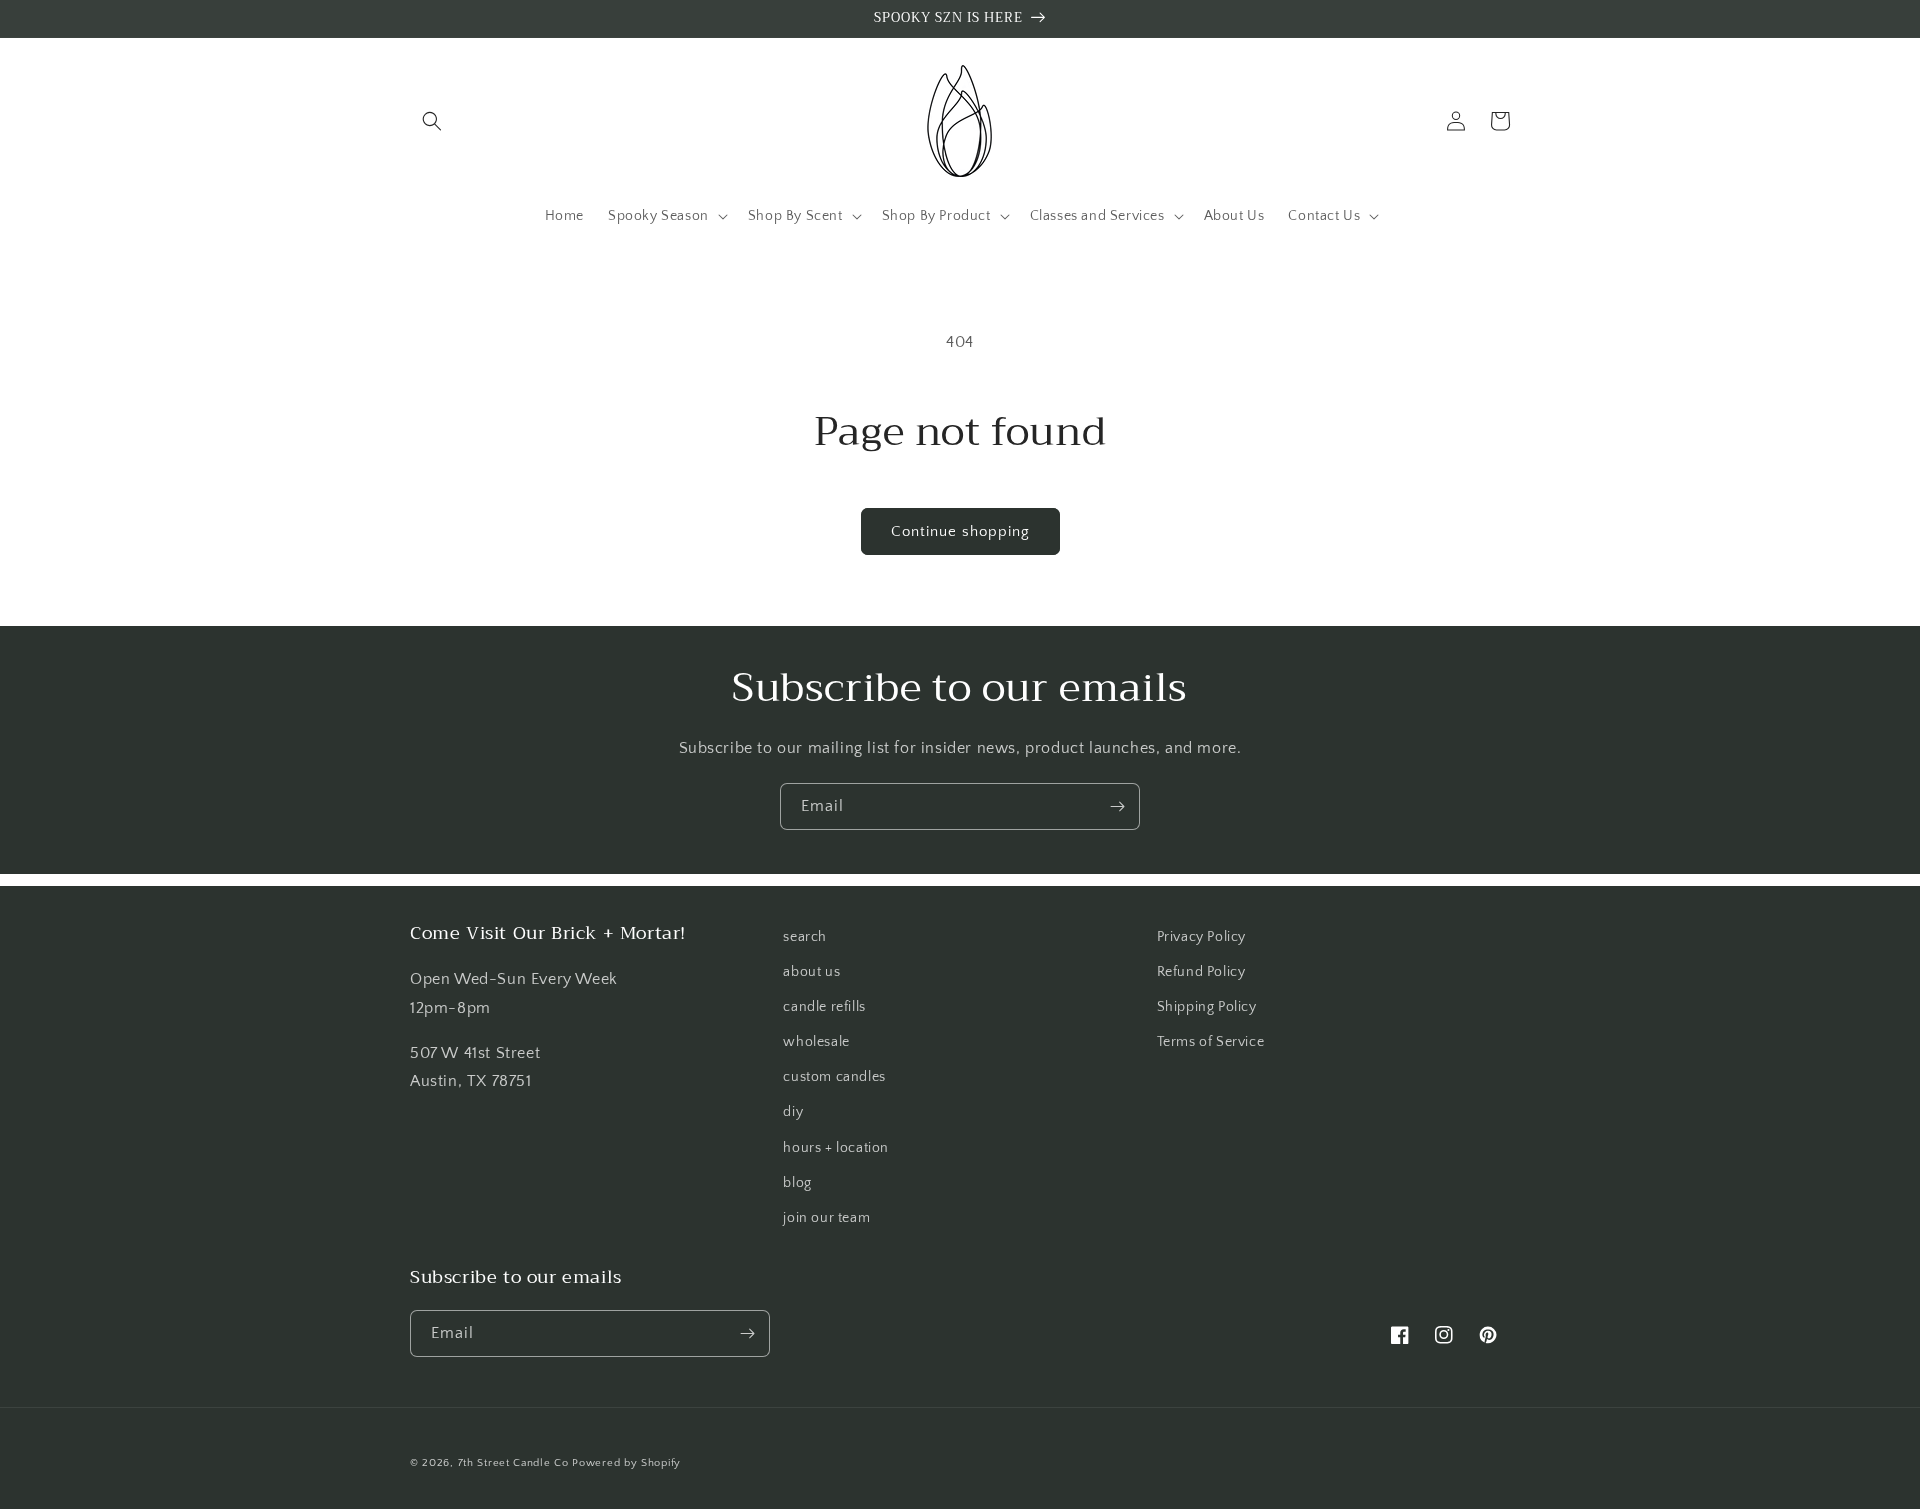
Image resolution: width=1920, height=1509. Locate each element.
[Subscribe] (1117, 806)
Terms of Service (1211, 1042)
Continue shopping (960, 531)
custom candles (834, 1077)
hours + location (836, 1148)
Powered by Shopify (626, 1463)
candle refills (824, 1007)
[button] (432, 121)
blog (797, 1183)
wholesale (816, 1042)
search (805, 937)
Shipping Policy (1207, 1007)
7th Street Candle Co (513, 1463)
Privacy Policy (1201, 937)
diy (793, 1112)
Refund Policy (1201, 972)
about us (811, 972)
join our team (826, 1218)
